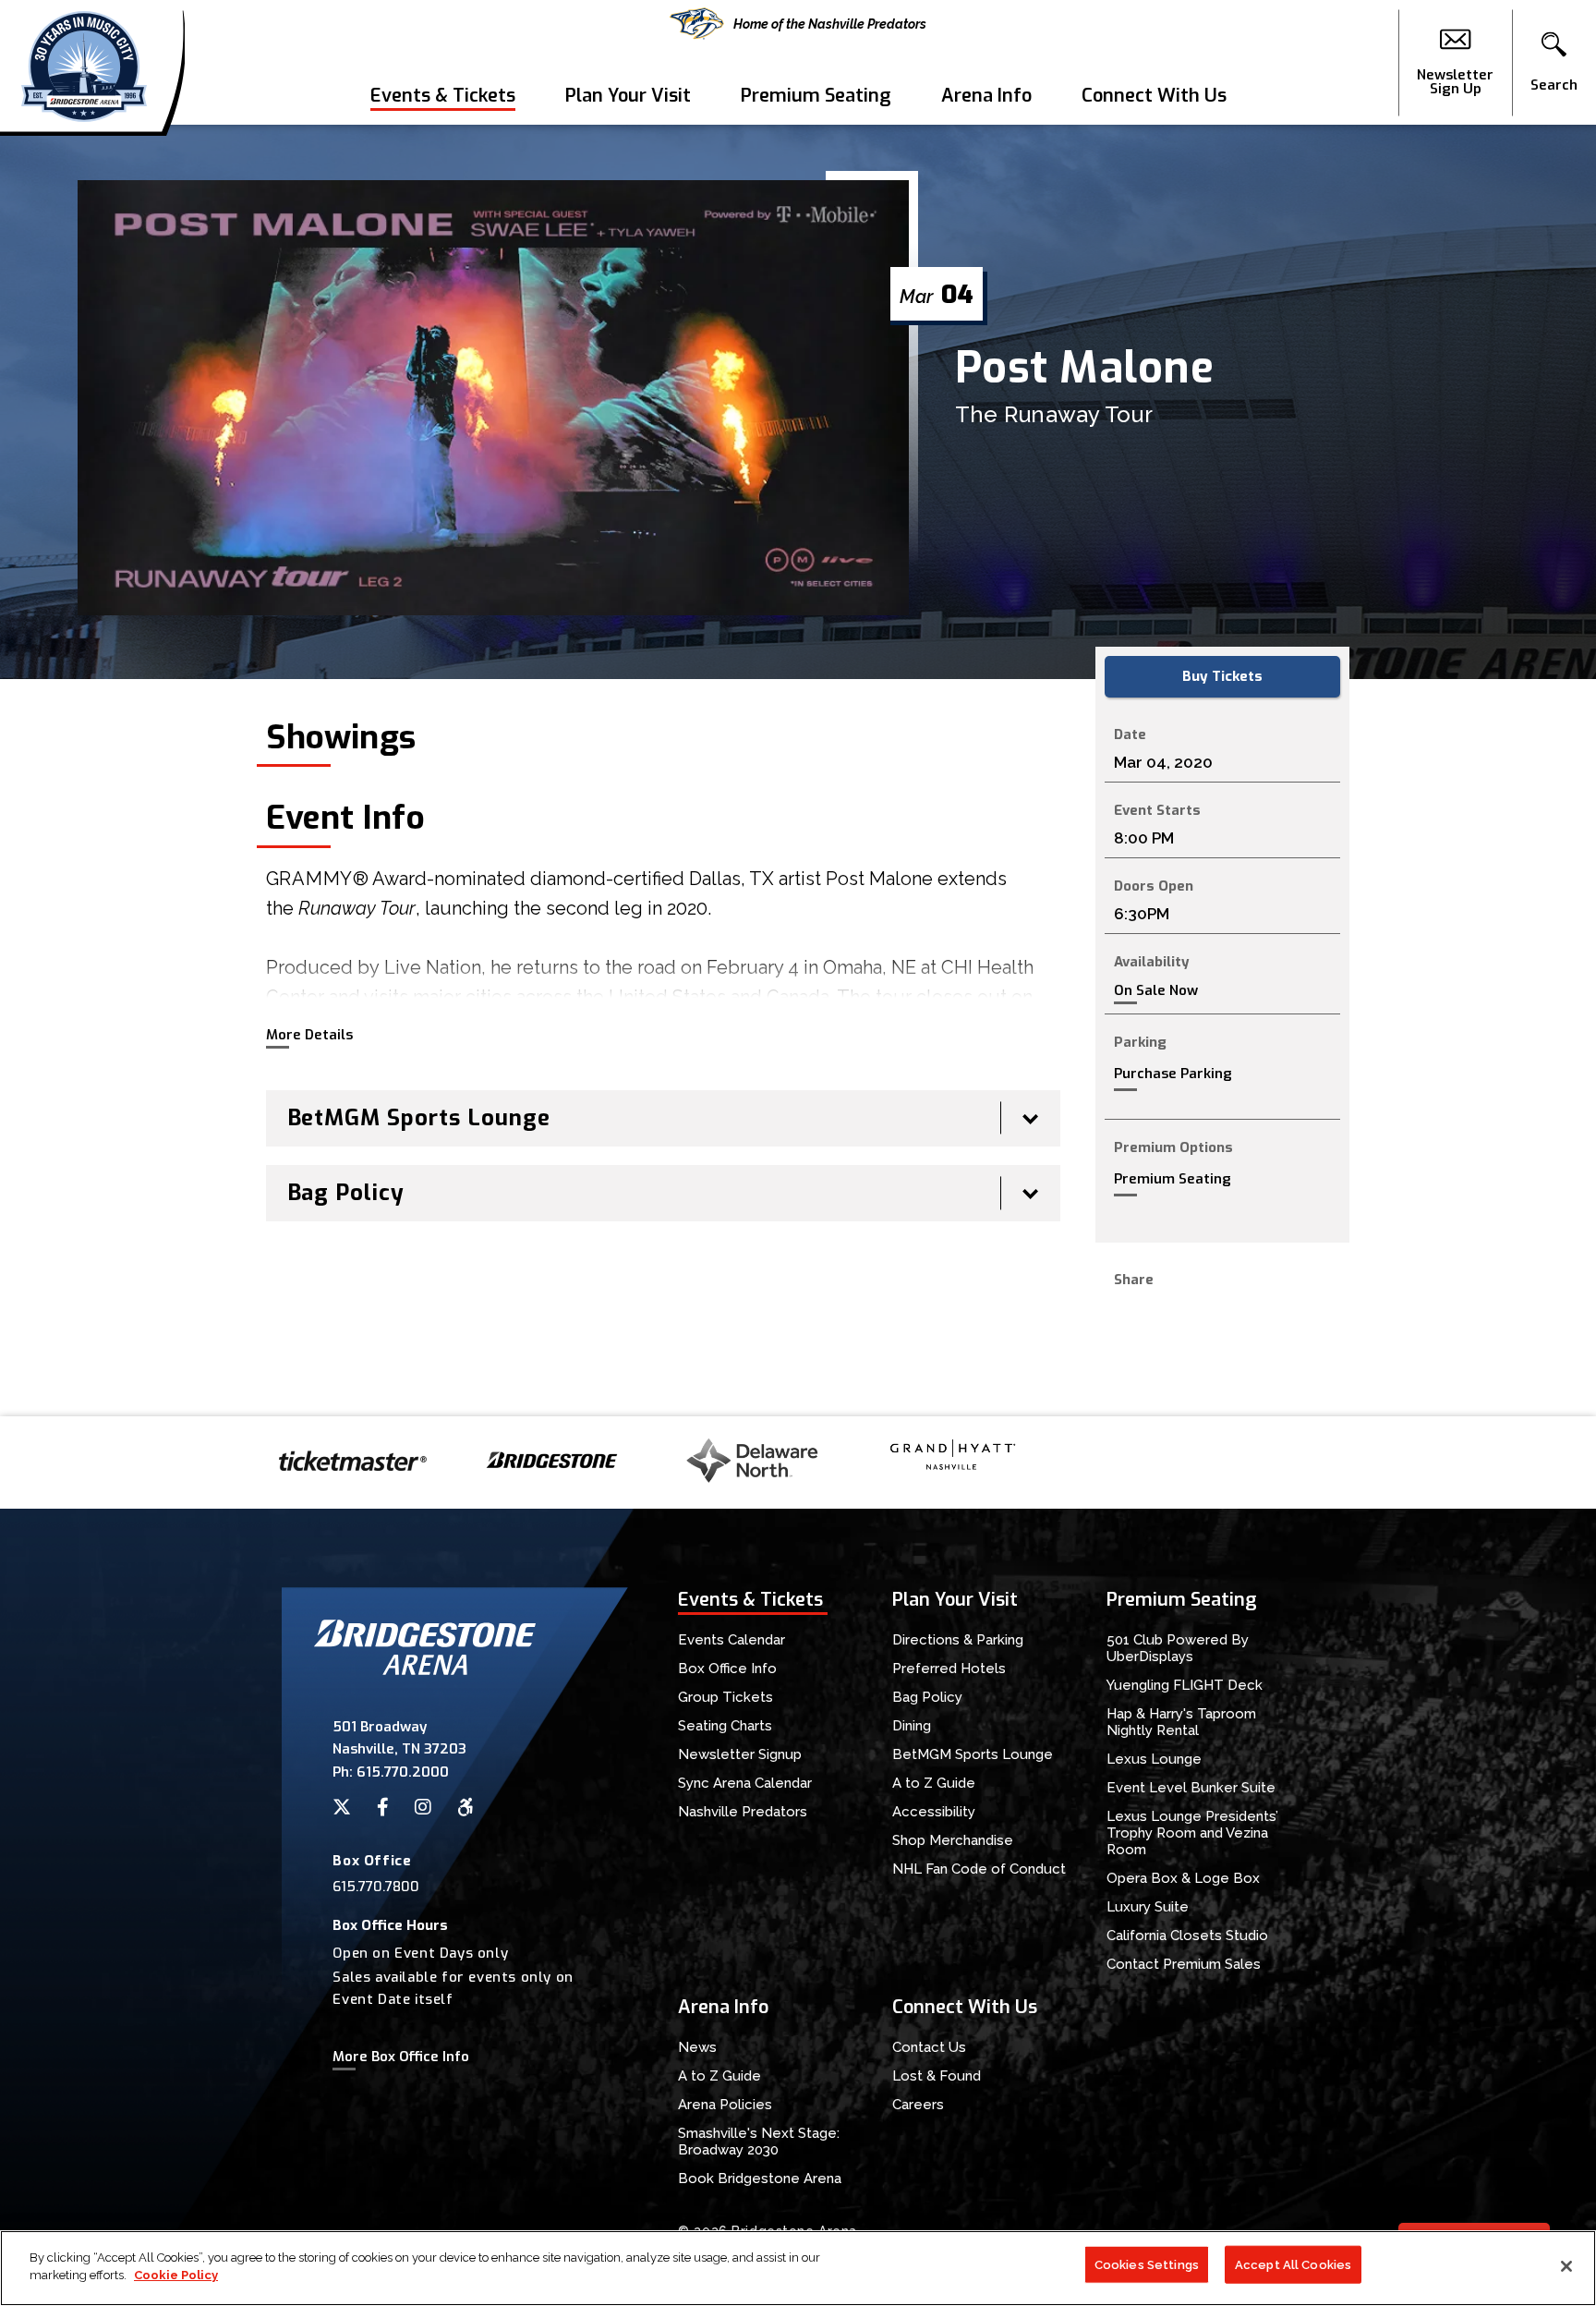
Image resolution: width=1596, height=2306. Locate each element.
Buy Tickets (1222, 676)
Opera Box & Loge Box (1183, 1878)
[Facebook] (383, 1807)
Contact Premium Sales (1184, 1964)
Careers (918, 2105)
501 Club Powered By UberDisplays (1178, 1648)
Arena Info (986, 96)
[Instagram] (423, 1807)
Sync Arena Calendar (745, 1783)
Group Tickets (725, 1697)
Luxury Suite (1148, 1907)
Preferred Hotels (949, 1669)
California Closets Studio (1187, 1936)
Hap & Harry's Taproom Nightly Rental (1181, 1722)
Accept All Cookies (1293, 2265)
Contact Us (929, 2047)
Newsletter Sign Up (1455, 81)
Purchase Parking (1173, 1074)
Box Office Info (727, 1669)
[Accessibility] (465, 1807)
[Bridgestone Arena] (425, 1670)
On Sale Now (1156, 991)
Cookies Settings (1147, 2265)
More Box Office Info (401, 2057)
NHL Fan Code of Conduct (979, 1869)
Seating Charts (725, 1726)
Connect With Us (1154, 96)
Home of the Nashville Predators (830, 24)
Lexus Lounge (1154, 1759)
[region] (798, 2268)
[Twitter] (342, 1807)
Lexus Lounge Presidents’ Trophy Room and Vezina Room (1192, 1833)
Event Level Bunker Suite (1191, 1788)
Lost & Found (937, 2076)
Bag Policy (927, 1697)
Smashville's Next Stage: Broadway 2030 (759, 2142)
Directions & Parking (958, 1640)
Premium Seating (816, 96)
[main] (798, 771)
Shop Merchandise (953, 1840)
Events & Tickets (443, 96)
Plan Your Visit (628, 96)
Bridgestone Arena (84, 62)
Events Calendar (731, 1640)
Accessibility (934, 1812)
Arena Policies (725, 2105)
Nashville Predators (743, 1812)
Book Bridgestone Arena (760, 2179)
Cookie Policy (176, 2275)
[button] (1554, 63)
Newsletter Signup (740, 1754)
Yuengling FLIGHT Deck (1185, 1685)
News (697, 2047)
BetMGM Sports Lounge (973, 1754)
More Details (309, 1035)
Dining (912, 1726)
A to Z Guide (934, 1783)
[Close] (1566, 2266)
